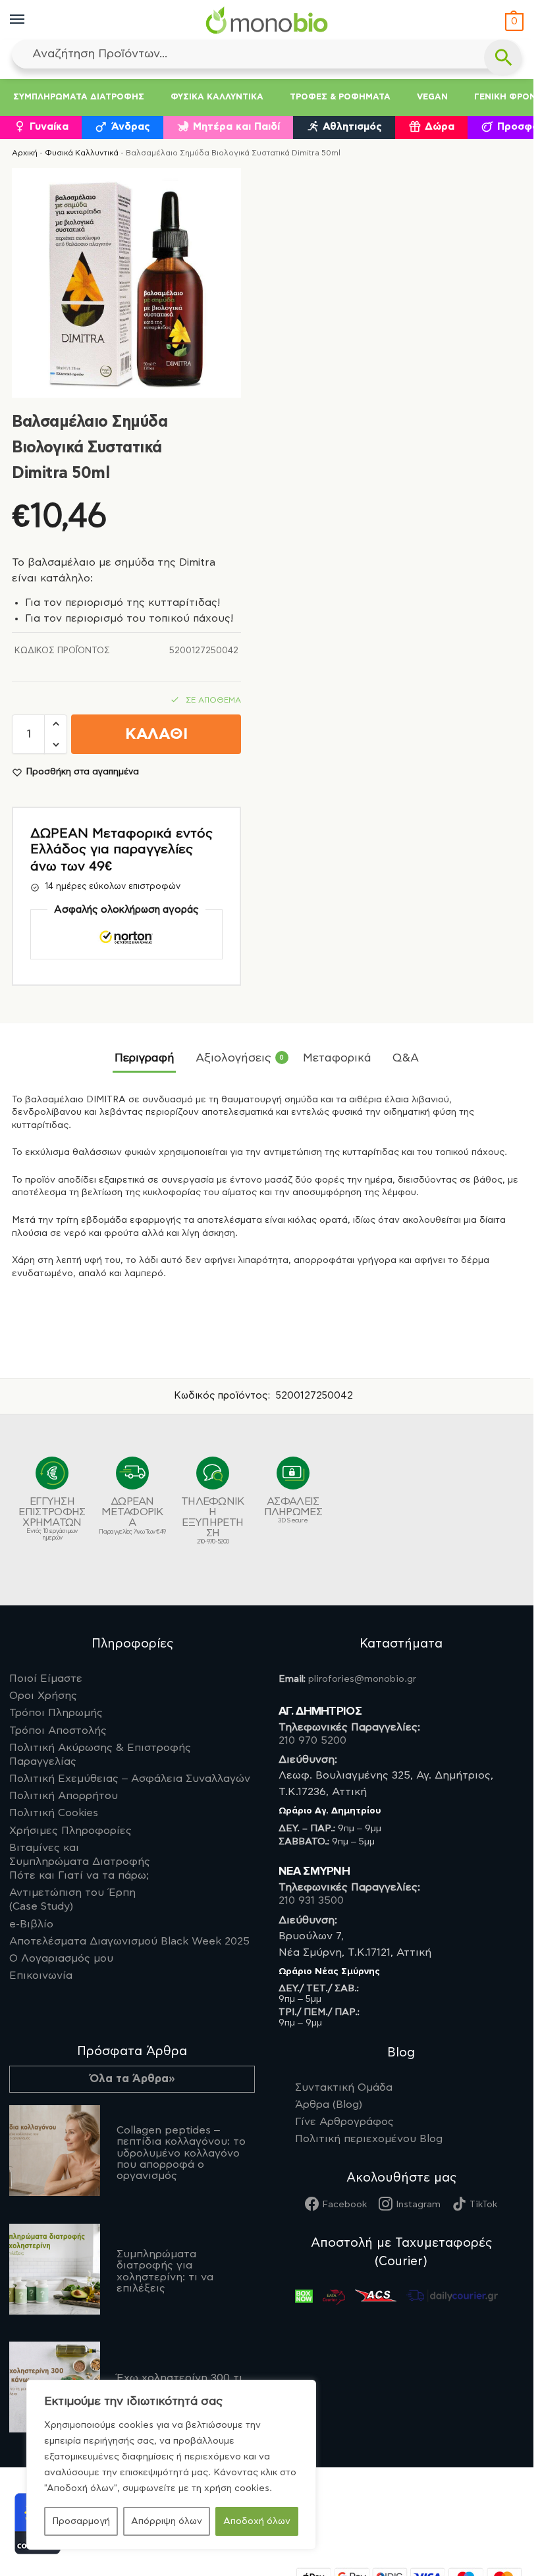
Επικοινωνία (41, 1975)
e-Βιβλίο (31, 1924)
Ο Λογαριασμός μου (61, 1958)
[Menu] (30, 20)
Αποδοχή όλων (257, 2521)
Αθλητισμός (352, 127)
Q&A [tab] (406, 1058)
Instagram (418, 2205)
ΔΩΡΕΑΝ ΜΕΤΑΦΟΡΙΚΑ (132, 1516)
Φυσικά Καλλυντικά (217, 97)
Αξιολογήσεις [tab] (240, 1058)
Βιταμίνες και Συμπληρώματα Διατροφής (80, 1862)
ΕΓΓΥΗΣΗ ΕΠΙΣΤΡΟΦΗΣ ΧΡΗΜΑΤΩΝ (52, 1518)
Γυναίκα (49, 127)
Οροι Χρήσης (43, 1696)
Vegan (432, 97)
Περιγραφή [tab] (145, 1058)
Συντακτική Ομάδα (344, 2087)
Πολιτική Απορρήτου (64, 1796)
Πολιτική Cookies (54, 1813)
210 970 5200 (312, 1740)
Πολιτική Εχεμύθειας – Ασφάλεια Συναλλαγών (130, 1779)
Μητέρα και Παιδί (236, 127)
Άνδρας (131, 127)
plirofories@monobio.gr (362, 1679)
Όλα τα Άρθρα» (132, 2079)
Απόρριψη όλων (167, 2521)
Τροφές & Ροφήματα (340, 97)
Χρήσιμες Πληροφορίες (70, 1831)
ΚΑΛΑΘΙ (156, 735)
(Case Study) (72, 1899)
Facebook (344, 2205)
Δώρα (440, 127)
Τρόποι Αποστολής (58, 1731)
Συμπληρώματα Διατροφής (79, 97)
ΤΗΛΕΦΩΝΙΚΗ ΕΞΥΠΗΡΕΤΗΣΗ (213, 1520)
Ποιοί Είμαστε (46, 1678)
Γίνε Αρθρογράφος (344, 2122)
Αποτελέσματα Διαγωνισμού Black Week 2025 (129, 1941)
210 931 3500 (311, 1900)
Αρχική (25, 153)
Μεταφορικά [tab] (337, 1058)
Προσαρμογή (81, 2521)
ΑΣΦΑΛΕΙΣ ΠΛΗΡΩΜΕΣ (293, 1510)
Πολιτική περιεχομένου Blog (369, 2139)
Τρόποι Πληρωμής (56, 1713)
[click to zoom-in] (126, 282)
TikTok (483, 2205)
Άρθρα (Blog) (329, 2105)
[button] (513, 22)
